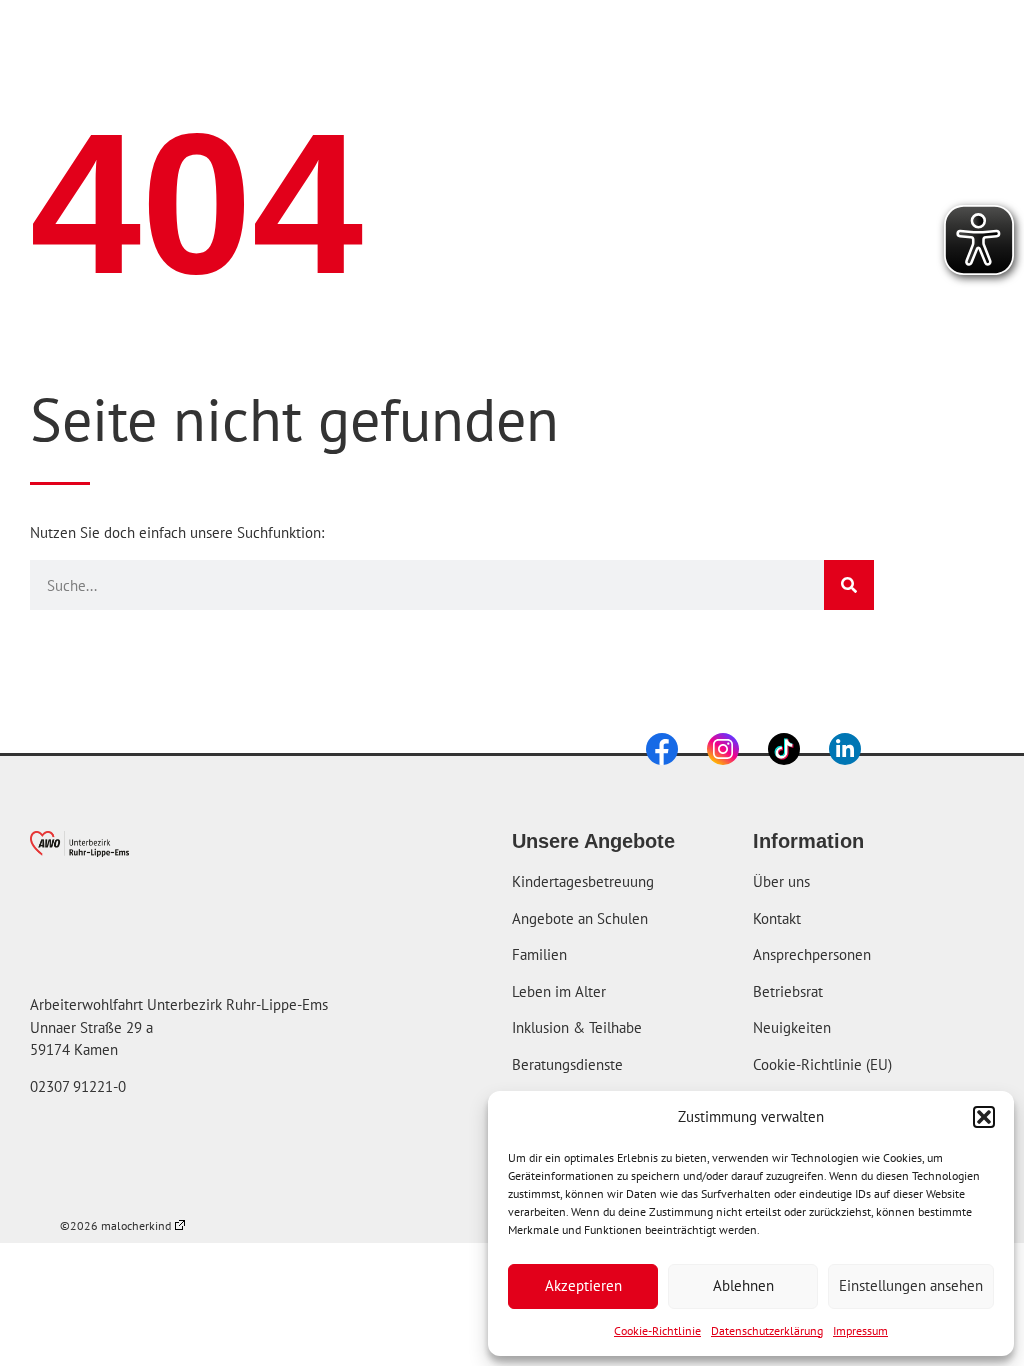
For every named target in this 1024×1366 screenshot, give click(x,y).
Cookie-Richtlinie (657, 1330)
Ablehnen (743, 1285)
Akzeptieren (583, 1285)
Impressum (860, 1330)
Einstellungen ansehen (911, 1285)
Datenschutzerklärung (767, 1330)
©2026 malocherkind (115, 1225)
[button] (984, 1117)
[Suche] (849, 585)
